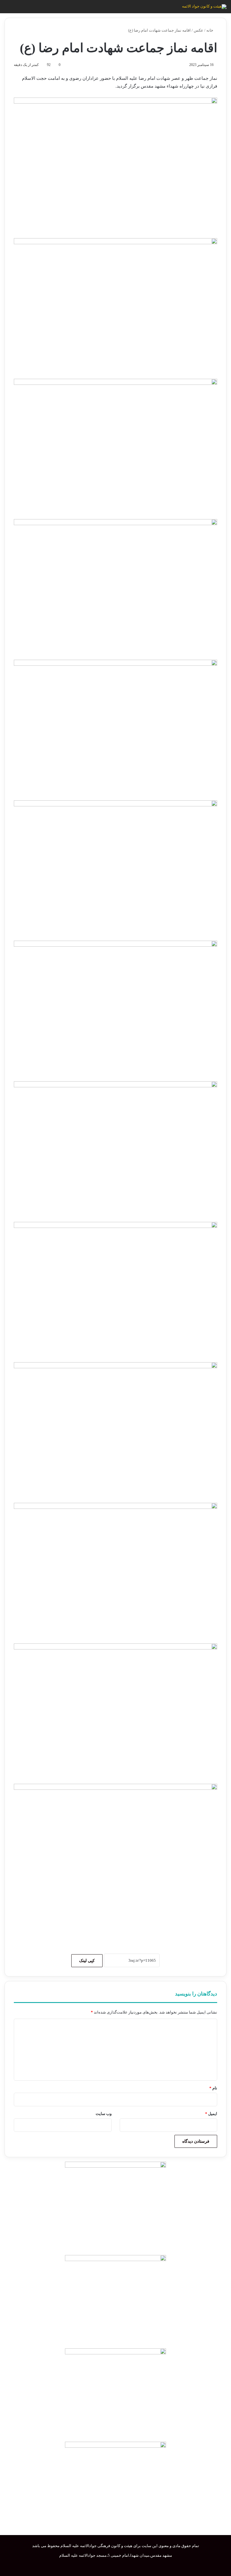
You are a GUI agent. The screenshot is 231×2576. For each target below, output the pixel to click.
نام (213, 2088)
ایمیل (211, 2114)
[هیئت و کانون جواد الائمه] (204, 7)
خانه (210, 30)
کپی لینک (87, 1961)
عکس (199, 30)
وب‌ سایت (104, 2114)
